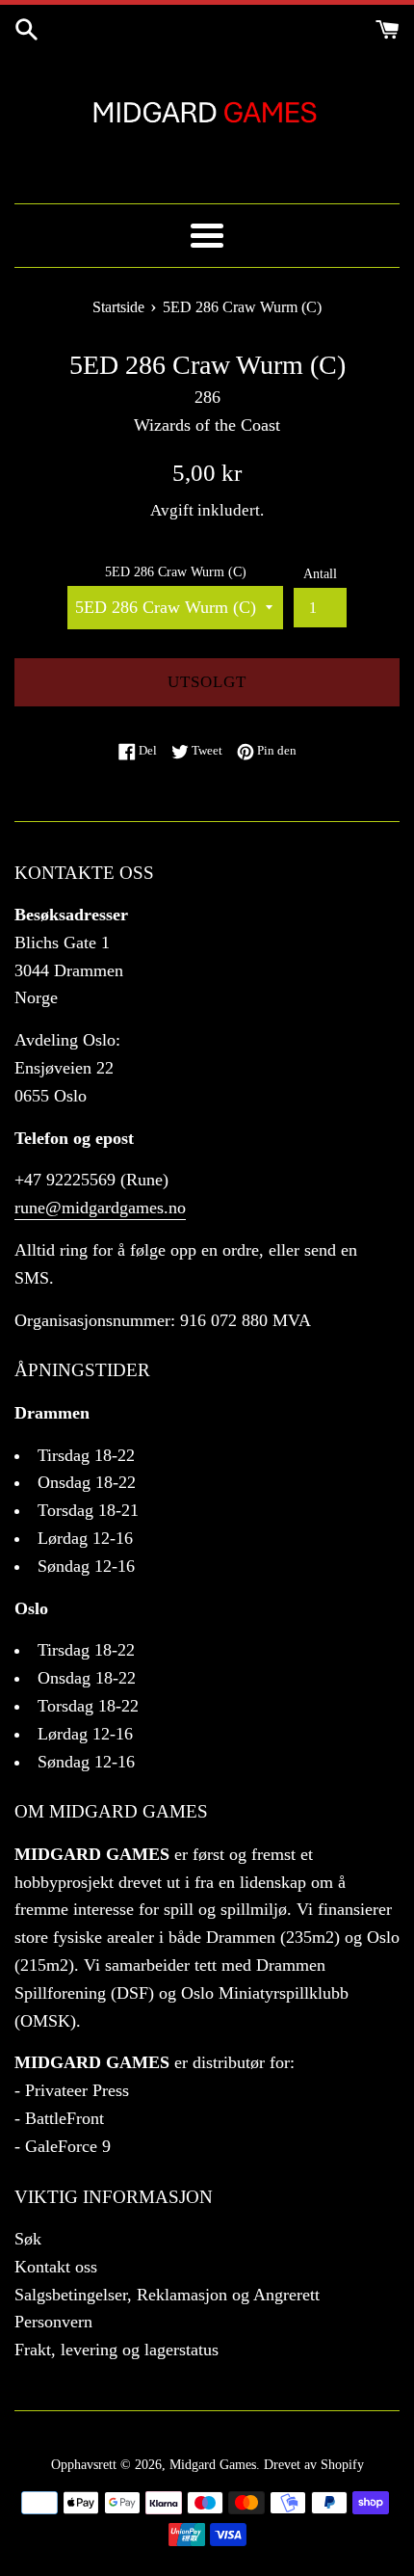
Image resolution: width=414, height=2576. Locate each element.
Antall (320, 573)
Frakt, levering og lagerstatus (116, 2350)
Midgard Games (213, 2464)
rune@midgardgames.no (100, 1208)
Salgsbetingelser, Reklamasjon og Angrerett (167, 2295)
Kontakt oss (56, 2267)
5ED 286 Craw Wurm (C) (176, 571)
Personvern (53, 2322)
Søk (28, 2239)
